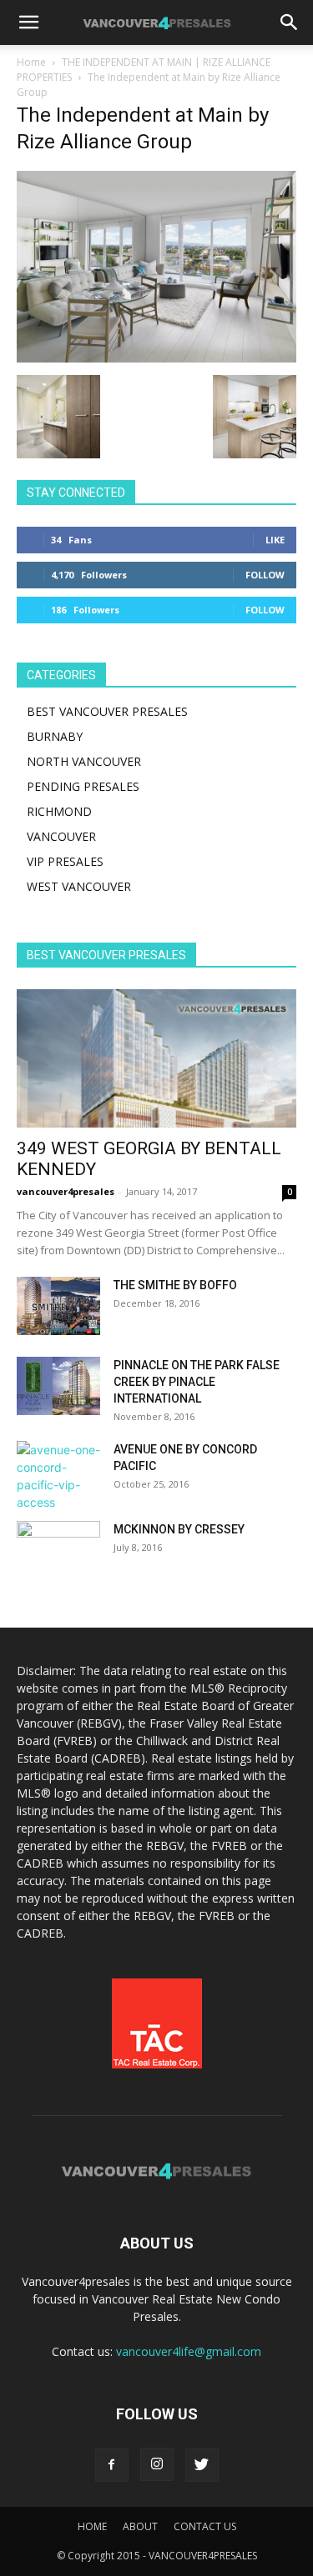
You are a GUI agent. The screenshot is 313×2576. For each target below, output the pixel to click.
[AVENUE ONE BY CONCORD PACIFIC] (58, 1476)
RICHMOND (59, 811)
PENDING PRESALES (83, 786)
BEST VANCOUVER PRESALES (107, 711)
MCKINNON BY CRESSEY (179, 1529)
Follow (265, 575)
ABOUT (140, 2526)
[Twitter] (202, 2465)
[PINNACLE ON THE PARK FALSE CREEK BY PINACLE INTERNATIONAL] (58, 1386)
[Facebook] (112, 2465)
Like (275, 540)
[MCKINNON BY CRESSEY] (58, 1550)
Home (31, 62)
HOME (92, 2526)
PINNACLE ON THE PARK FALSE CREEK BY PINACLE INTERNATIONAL (197, 1382)
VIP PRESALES (65, 861)
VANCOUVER (61, 836)
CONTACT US (205, 2526)
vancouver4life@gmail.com (189, 2351)
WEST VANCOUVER (79, 886)
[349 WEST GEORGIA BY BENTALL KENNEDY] (156, 1058)
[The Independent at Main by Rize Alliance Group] (156, 358)
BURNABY (55, 736)
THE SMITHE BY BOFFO (175, 1285)
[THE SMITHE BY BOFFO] (58, 1306)
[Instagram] (157, 2464)
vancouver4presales (66, 1191)
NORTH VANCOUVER (84, 761)
